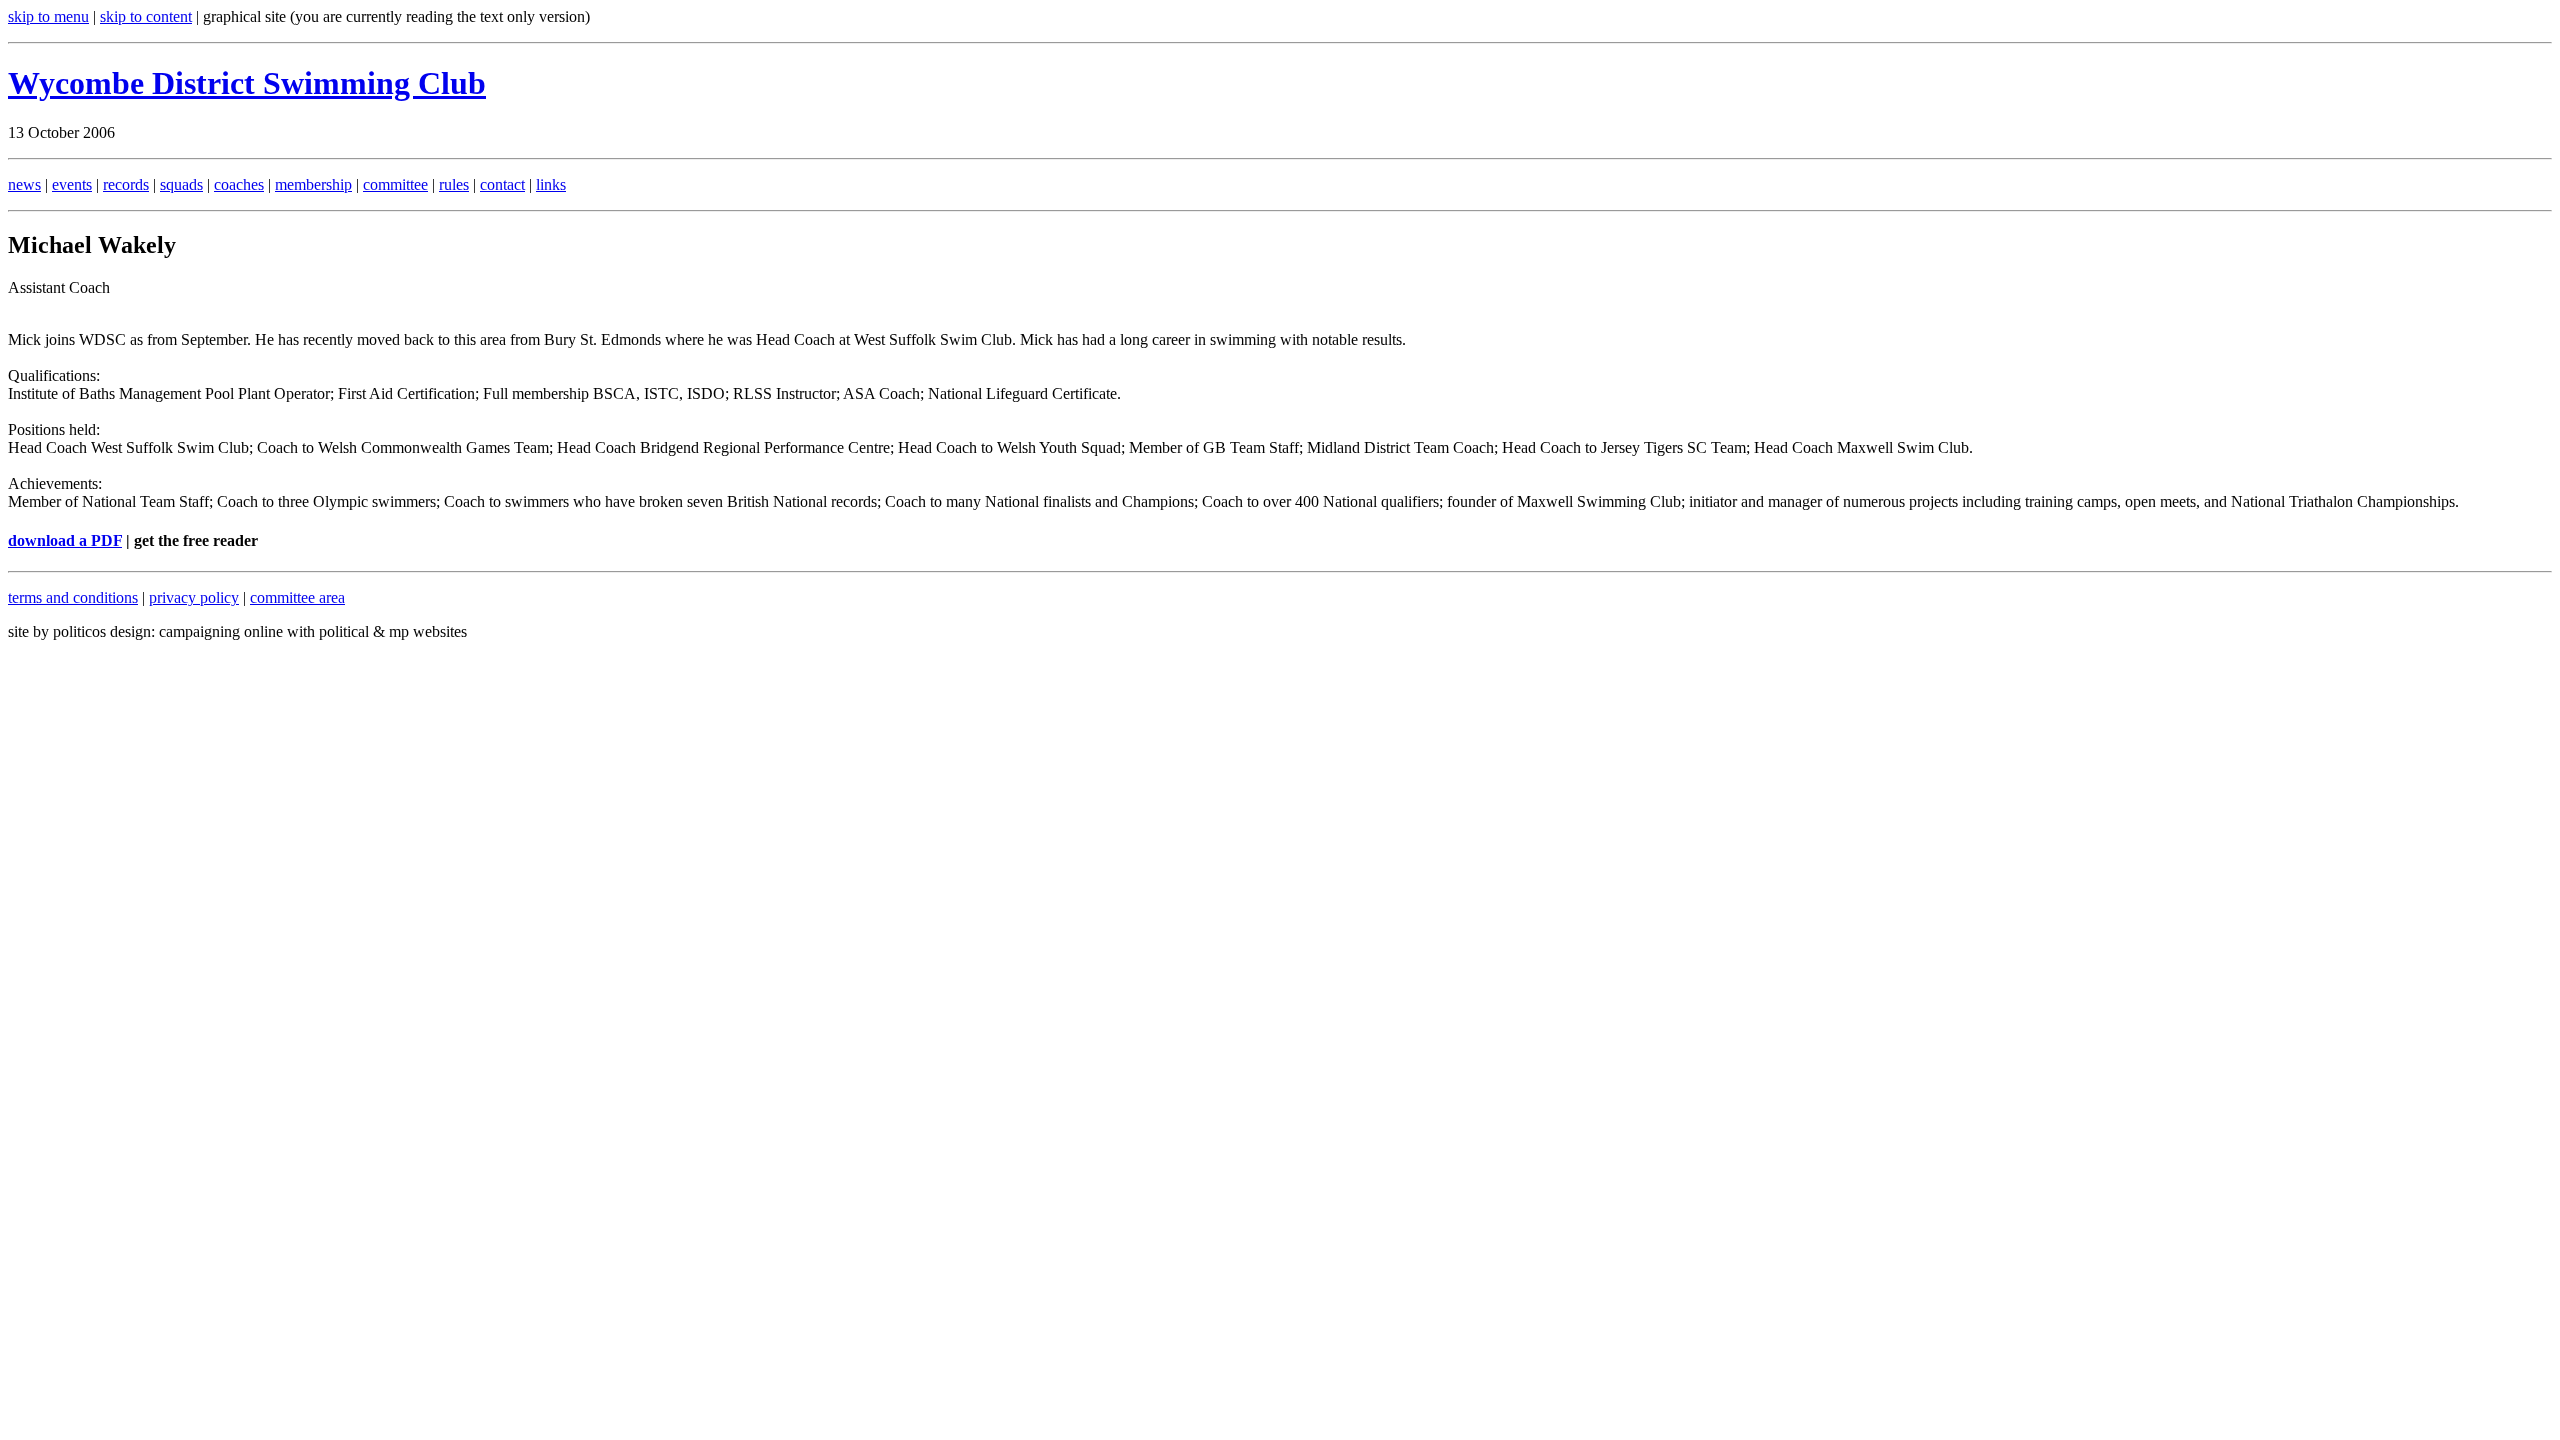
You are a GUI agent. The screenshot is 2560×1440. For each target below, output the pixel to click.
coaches (239, 184)
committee (395, 184)
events (72, 184)
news (24, 184)
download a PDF (65, 540)
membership (313, 184)
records (126, 184)
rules (454, 184)
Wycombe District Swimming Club (247, 83)
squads (181, 184)
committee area (297, 597)
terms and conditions (73, 597)
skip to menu (48, 16)
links (551, 184)
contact (502, 184)
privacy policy (194, 597)
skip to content (146, 16)
